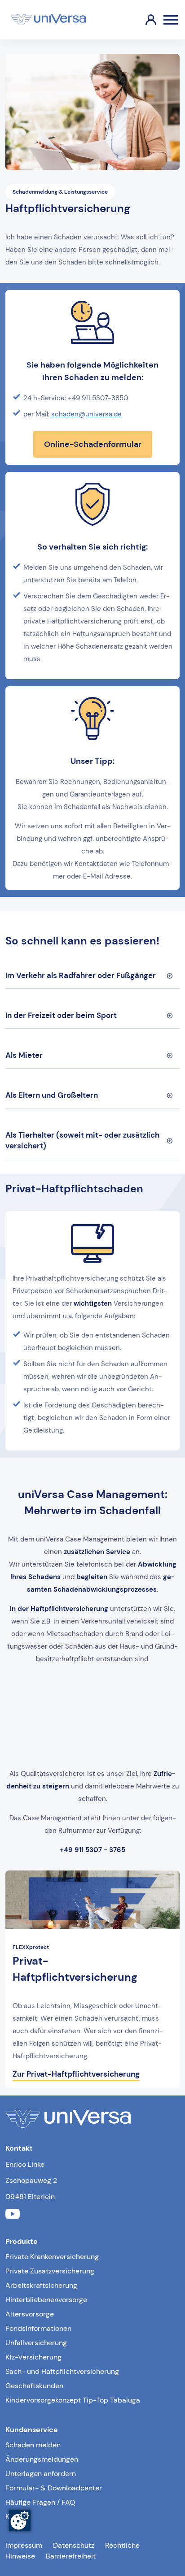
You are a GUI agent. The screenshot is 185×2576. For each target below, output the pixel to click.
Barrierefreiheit (71, 2556)
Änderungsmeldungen (42, 2459)
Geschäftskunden (34, 2386)
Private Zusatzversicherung (50, 2271)
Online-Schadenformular (93, 444)
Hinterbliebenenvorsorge (46, 2300)
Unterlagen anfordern (41, 2474)
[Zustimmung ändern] (20, 2520)
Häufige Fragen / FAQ (40, 2502)
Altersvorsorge (30, 2314)
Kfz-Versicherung (33, 2357)
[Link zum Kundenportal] (144, 20)
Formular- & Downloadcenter (54, 2488)
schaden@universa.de (86, 414)
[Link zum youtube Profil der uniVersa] (13, 2215)
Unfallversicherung (36, 2343)
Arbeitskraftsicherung (41, 2285)
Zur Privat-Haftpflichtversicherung (76, 2074)
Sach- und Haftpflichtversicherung (62, 2371)
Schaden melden (33, 2445)
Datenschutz (74, 2545)
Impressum (24, 2545)
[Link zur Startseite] (48, 20)
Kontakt (18, 2517)
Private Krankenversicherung (52, 2257)
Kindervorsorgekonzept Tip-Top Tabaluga (73, 2400)
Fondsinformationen (38, 2328)
